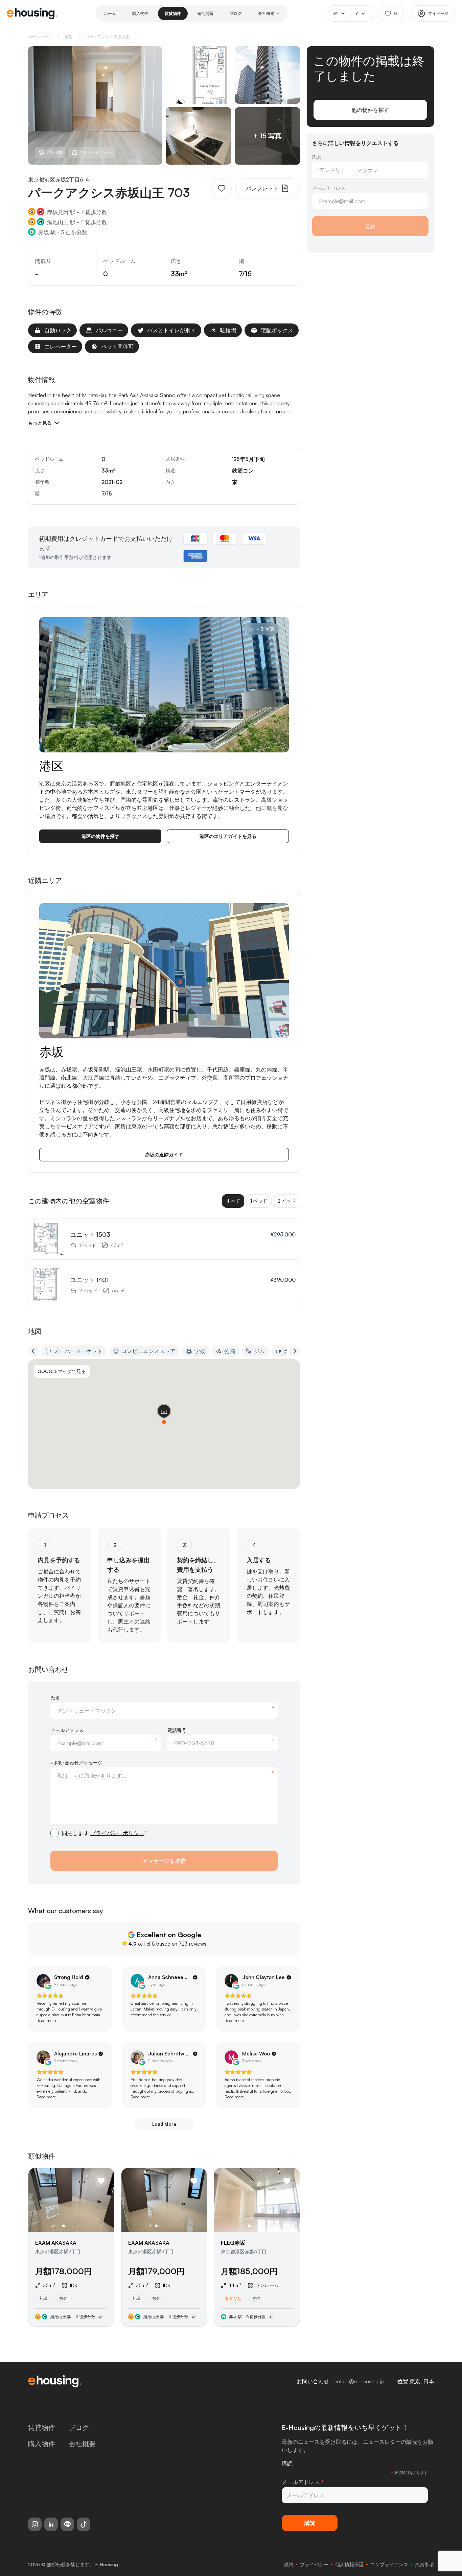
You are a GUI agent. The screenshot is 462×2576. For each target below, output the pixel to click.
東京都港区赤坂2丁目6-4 (59, 179)
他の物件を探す (370, 110)
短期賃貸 (205, 13)
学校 (200, 1351)
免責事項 (424, 2564)
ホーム (110, 13)
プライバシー (314, 2564)
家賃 (69, 37)
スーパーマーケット (78, 1351)
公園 (230, 1351)
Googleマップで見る (62, 1371)
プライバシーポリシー (117, 1833)
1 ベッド (259, 1201)
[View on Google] (43, 1981)
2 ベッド (287, 1201)
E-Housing (107, 2564)
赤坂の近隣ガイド (164, 1154)
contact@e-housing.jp (357, 2381)
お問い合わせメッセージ (76, 1763)
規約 (288, 2564)
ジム (259, 1351)
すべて (233, 1201)
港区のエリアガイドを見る (228, 836)
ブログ (236, 13)
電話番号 (177, 1730)
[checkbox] (54, 1833)
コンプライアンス (389, 2564)
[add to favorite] (222, 188)
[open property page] (71, 2247)
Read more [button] (46, 2020)
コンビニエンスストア (148, 1351)
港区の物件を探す (100, 836)
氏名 (55, 1698)
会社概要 (266, 13)
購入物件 (140, 13)
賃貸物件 (173, 13)
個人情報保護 (349, 2564)
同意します (104, 1833)
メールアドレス (67, 1730)
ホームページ (40, 37)
